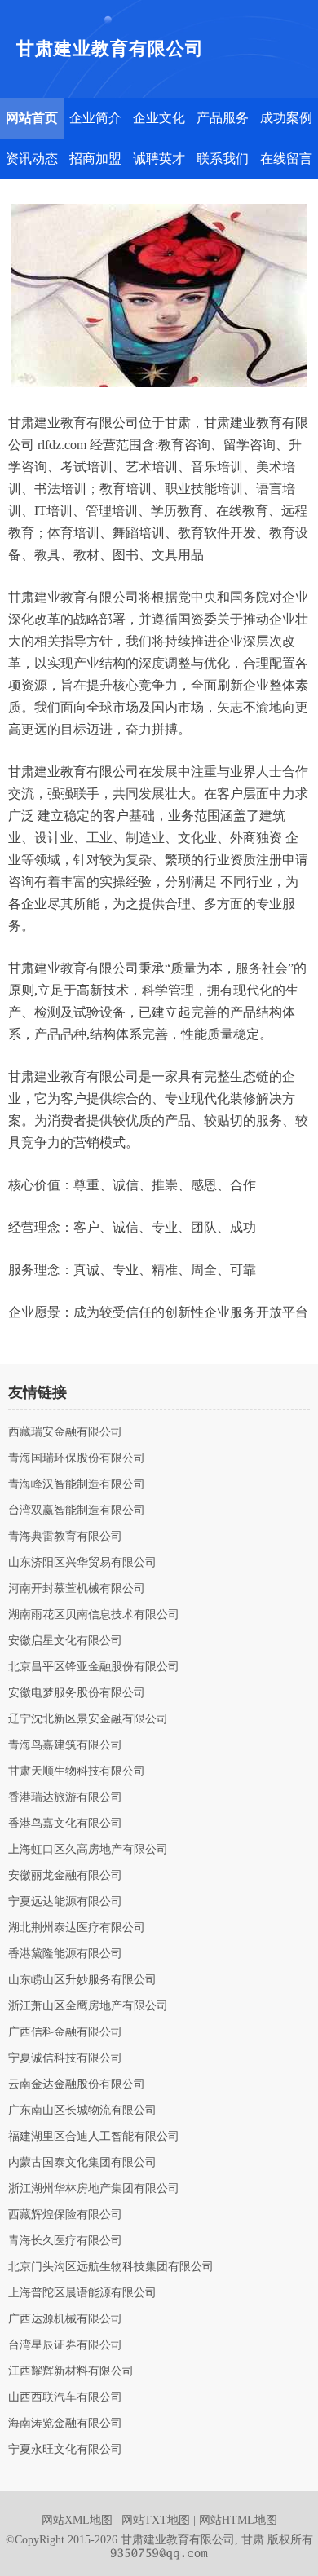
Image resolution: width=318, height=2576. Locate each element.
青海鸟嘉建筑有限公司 (65, 1745)
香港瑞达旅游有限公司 (65, 1797)
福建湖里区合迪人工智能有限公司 (94, 2137)
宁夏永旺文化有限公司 (65, 2450)
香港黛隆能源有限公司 (65, 1954)
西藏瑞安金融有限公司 (65, 1432)
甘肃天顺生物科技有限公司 (77, 1771)
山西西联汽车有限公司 (65, 2397)
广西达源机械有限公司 (65, 2319)
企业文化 (159, 118)
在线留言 (286, 159)
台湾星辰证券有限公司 (65, 2345)
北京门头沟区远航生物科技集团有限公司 (111, 2267)
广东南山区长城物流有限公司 (82, 2111)
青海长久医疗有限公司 (65, 2241)
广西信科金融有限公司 (65, 2032)
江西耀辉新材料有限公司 (71, 2371)
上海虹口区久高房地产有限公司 (88, 1850)
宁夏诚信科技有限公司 (65, 2058)
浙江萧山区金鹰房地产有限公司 (88, 2006)
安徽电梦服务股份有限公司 (77, 1693)
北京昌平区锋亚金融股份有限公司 (94, 1667)
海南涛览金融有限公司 (65, 2424)
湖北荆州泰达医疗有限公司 (77, 1928)
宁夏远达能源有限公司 (65, 1902)
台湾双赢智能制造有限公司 (77, 1511)
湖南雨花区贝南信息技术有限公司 (94, 1615)
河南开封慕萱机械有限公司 (77, 1589)
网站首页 (32, 118)
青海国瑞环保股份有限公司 (77, 1458)
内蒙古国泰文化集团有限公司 (82, 2163)
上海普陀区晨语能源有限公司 (82, 2293)
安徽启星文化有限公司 (65, 1641)
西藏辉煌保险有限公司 (65, 2215)
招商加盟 (95, 159)
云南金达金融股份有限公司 (77, 2084)
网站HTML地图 (238, 2520)
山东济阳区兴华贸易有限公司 (82, 1563)
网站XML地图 (77, 2520)
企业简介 (95, 118)
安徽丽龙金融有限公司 (65, 1876)
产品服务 (223, 118)
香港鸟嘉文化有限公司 (65, 1824)
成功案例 (286, 118)
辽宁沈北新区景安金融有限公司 (88, 1719)
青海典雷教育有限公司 (65, 1537)
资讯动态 (32, 159)
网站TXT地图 (156, 2520)
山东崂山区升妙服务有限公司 (82, 1980)
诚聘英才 (159, 159)
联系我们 (223, 159)
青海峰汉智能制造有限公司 (77, 1484)
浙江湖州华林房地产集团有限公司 (94, 2189)
